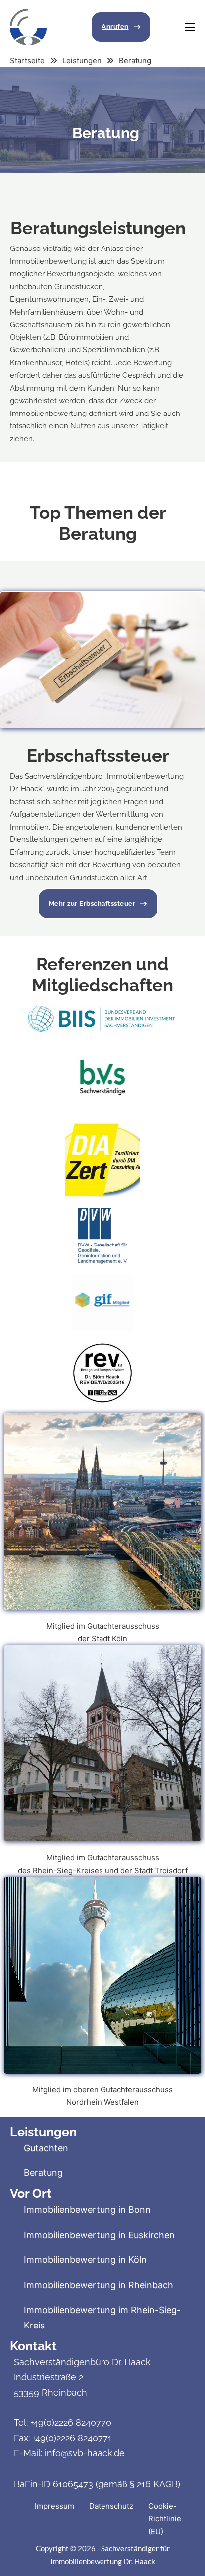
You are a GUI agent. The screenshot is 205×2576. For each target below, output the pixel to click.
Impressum (54, 2506)
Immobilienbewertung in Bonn (87, 2209)
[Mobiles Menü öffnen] (190, 27)
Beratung (43, 2173)
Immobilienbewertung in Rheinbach (99, 2285)
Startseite (27, 60)
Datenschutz (111, 2506)
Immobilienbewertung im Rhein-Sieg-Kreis (102, 2318)
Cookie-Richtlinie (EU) (165, 2519)
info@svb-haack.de (85, 2453)
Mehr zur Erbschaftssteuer (92, 903)
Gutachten (46, 2148)
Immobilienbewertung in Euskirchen (99, 2235)
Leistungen (82, 60)
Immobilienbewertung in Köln (85, 2260)
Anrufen (115, 27)
